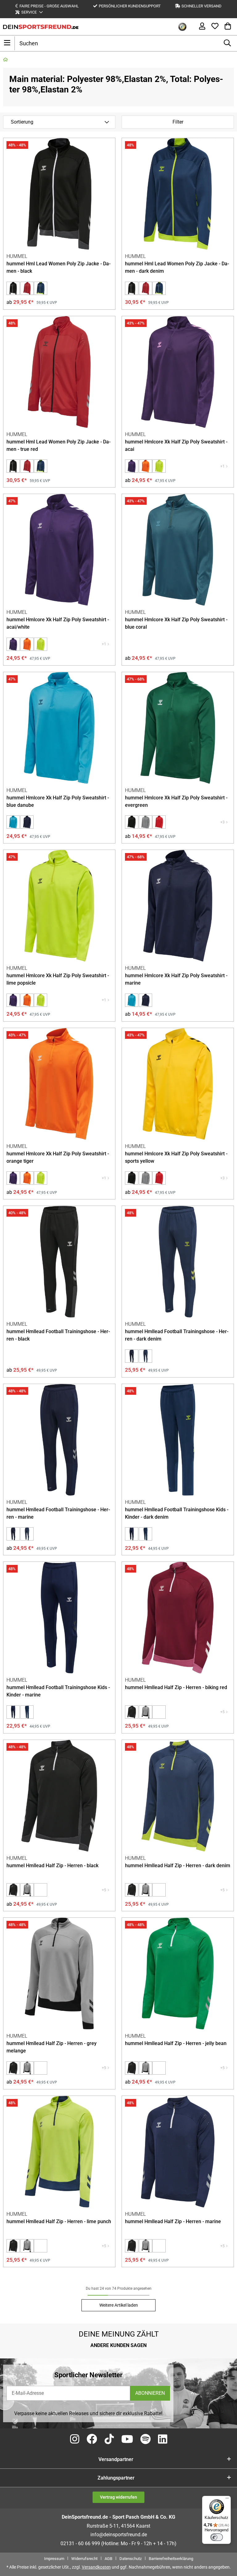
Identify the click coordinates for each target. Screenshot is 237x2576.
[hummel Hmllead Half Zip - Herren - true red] (159, 1712)
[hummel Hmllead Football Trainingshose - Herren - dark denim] (178, 1262)
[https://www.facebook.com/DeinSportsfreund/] (92, 2439)
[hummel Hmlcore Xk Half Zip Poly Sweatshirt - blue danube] (59, 728)
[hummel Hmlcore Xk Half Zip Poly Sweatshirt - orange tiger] (146, 466)
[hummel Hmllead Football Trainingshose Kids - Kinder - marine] (132, 1534)
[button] (29, 12)
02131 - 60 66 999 (80, 2543)
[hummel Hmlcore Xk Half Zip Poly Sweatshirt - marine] (27, 822)
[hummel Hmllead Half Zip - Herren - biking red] (178, 1618)
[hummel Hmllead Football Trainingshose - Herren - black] (59, 1262)
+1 (222, 466)
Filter (178, 122)
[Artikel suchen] (227, 43)
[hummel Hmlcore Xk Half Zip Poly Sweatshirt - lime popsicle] (159, 466)
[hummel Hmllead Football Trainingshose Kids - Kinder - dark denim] (178, 1440)
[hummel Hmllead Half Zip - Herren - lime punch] (59, 2152)
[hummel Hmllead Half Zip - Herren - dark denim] (178, 1796)
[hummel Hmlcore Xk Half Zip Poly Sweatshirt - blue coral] (178, 550)
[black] (132, 822)
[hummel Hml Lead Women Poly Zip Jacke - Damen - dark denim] (41, 288)
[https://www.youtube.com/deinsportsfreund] (127, 2439)
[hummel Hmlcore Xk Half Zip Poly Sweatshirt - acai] (178, 372)
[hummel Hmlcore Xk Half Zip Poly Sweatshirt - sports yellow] (178, 1084)
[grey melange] (146, 822)
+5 (222, 1712)
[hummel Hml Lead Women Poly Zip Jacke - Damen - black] (59, 194)
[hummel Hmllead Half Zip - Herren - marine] (178, 2152)
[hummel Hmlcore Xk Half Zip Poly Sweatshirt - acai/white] (132, 466)
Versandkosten (96, 2567)
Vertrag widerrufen (118, 2497)
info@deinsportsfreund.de (119, 2535)
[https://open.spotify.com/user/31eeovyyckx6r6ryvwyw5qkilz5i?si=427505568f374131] (146, 2439)
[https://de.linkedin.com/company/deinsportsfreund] (163, 2439)
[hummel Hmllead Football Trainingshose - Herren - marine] (132, 1356)
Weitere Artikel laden (119, 2305)
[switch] (217, 2537)
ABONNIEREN (150, 2393)
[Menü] (227, 2500)
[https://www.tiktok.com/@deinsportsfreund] (109, 2439)
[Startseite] (5, 60)
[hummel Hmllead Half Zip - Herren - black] (132, 1712)
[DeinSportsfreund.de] (41, 27)
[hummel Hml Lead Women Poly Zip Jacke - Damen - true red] (27, 288)
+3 (222, 822)
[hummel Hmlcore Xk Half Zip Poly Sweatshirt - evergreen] (178, 728)
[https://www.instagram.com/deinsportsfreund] (75, 2439)
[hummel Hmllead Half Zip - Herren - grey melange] (146, 1712)
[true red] (159, 822)
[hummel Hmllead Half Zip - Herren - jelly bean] (178, 1974)
